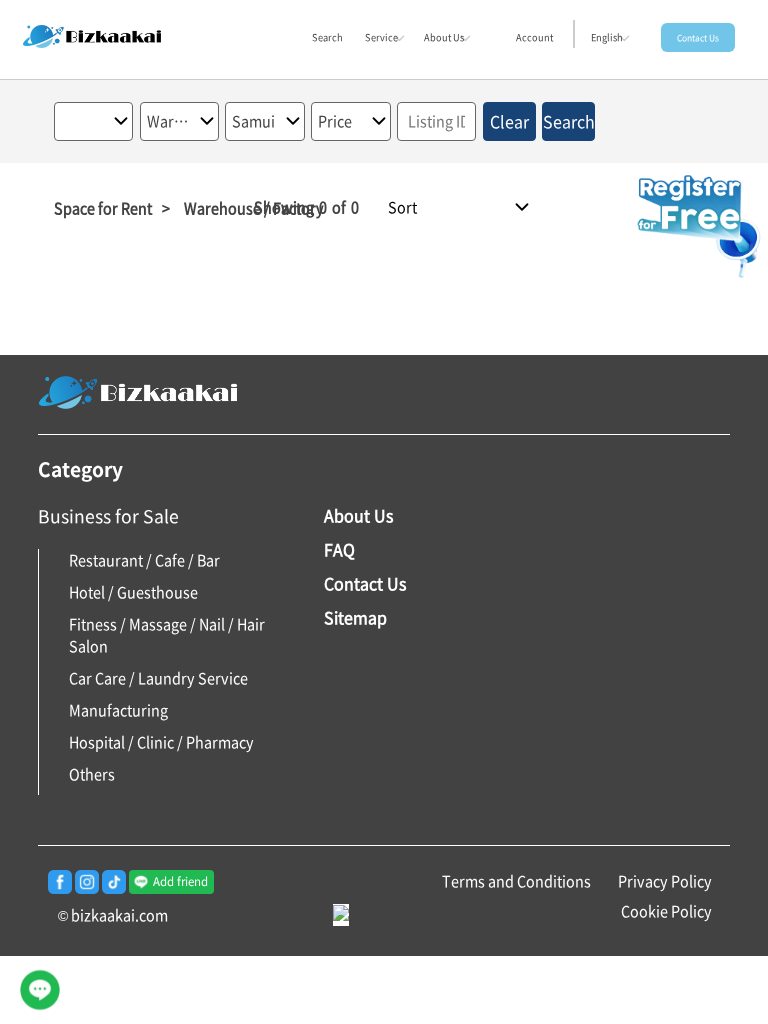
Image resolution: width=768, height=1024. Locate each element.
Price (335, 121)
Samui (253, 121)
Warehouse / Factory (171, 121)
